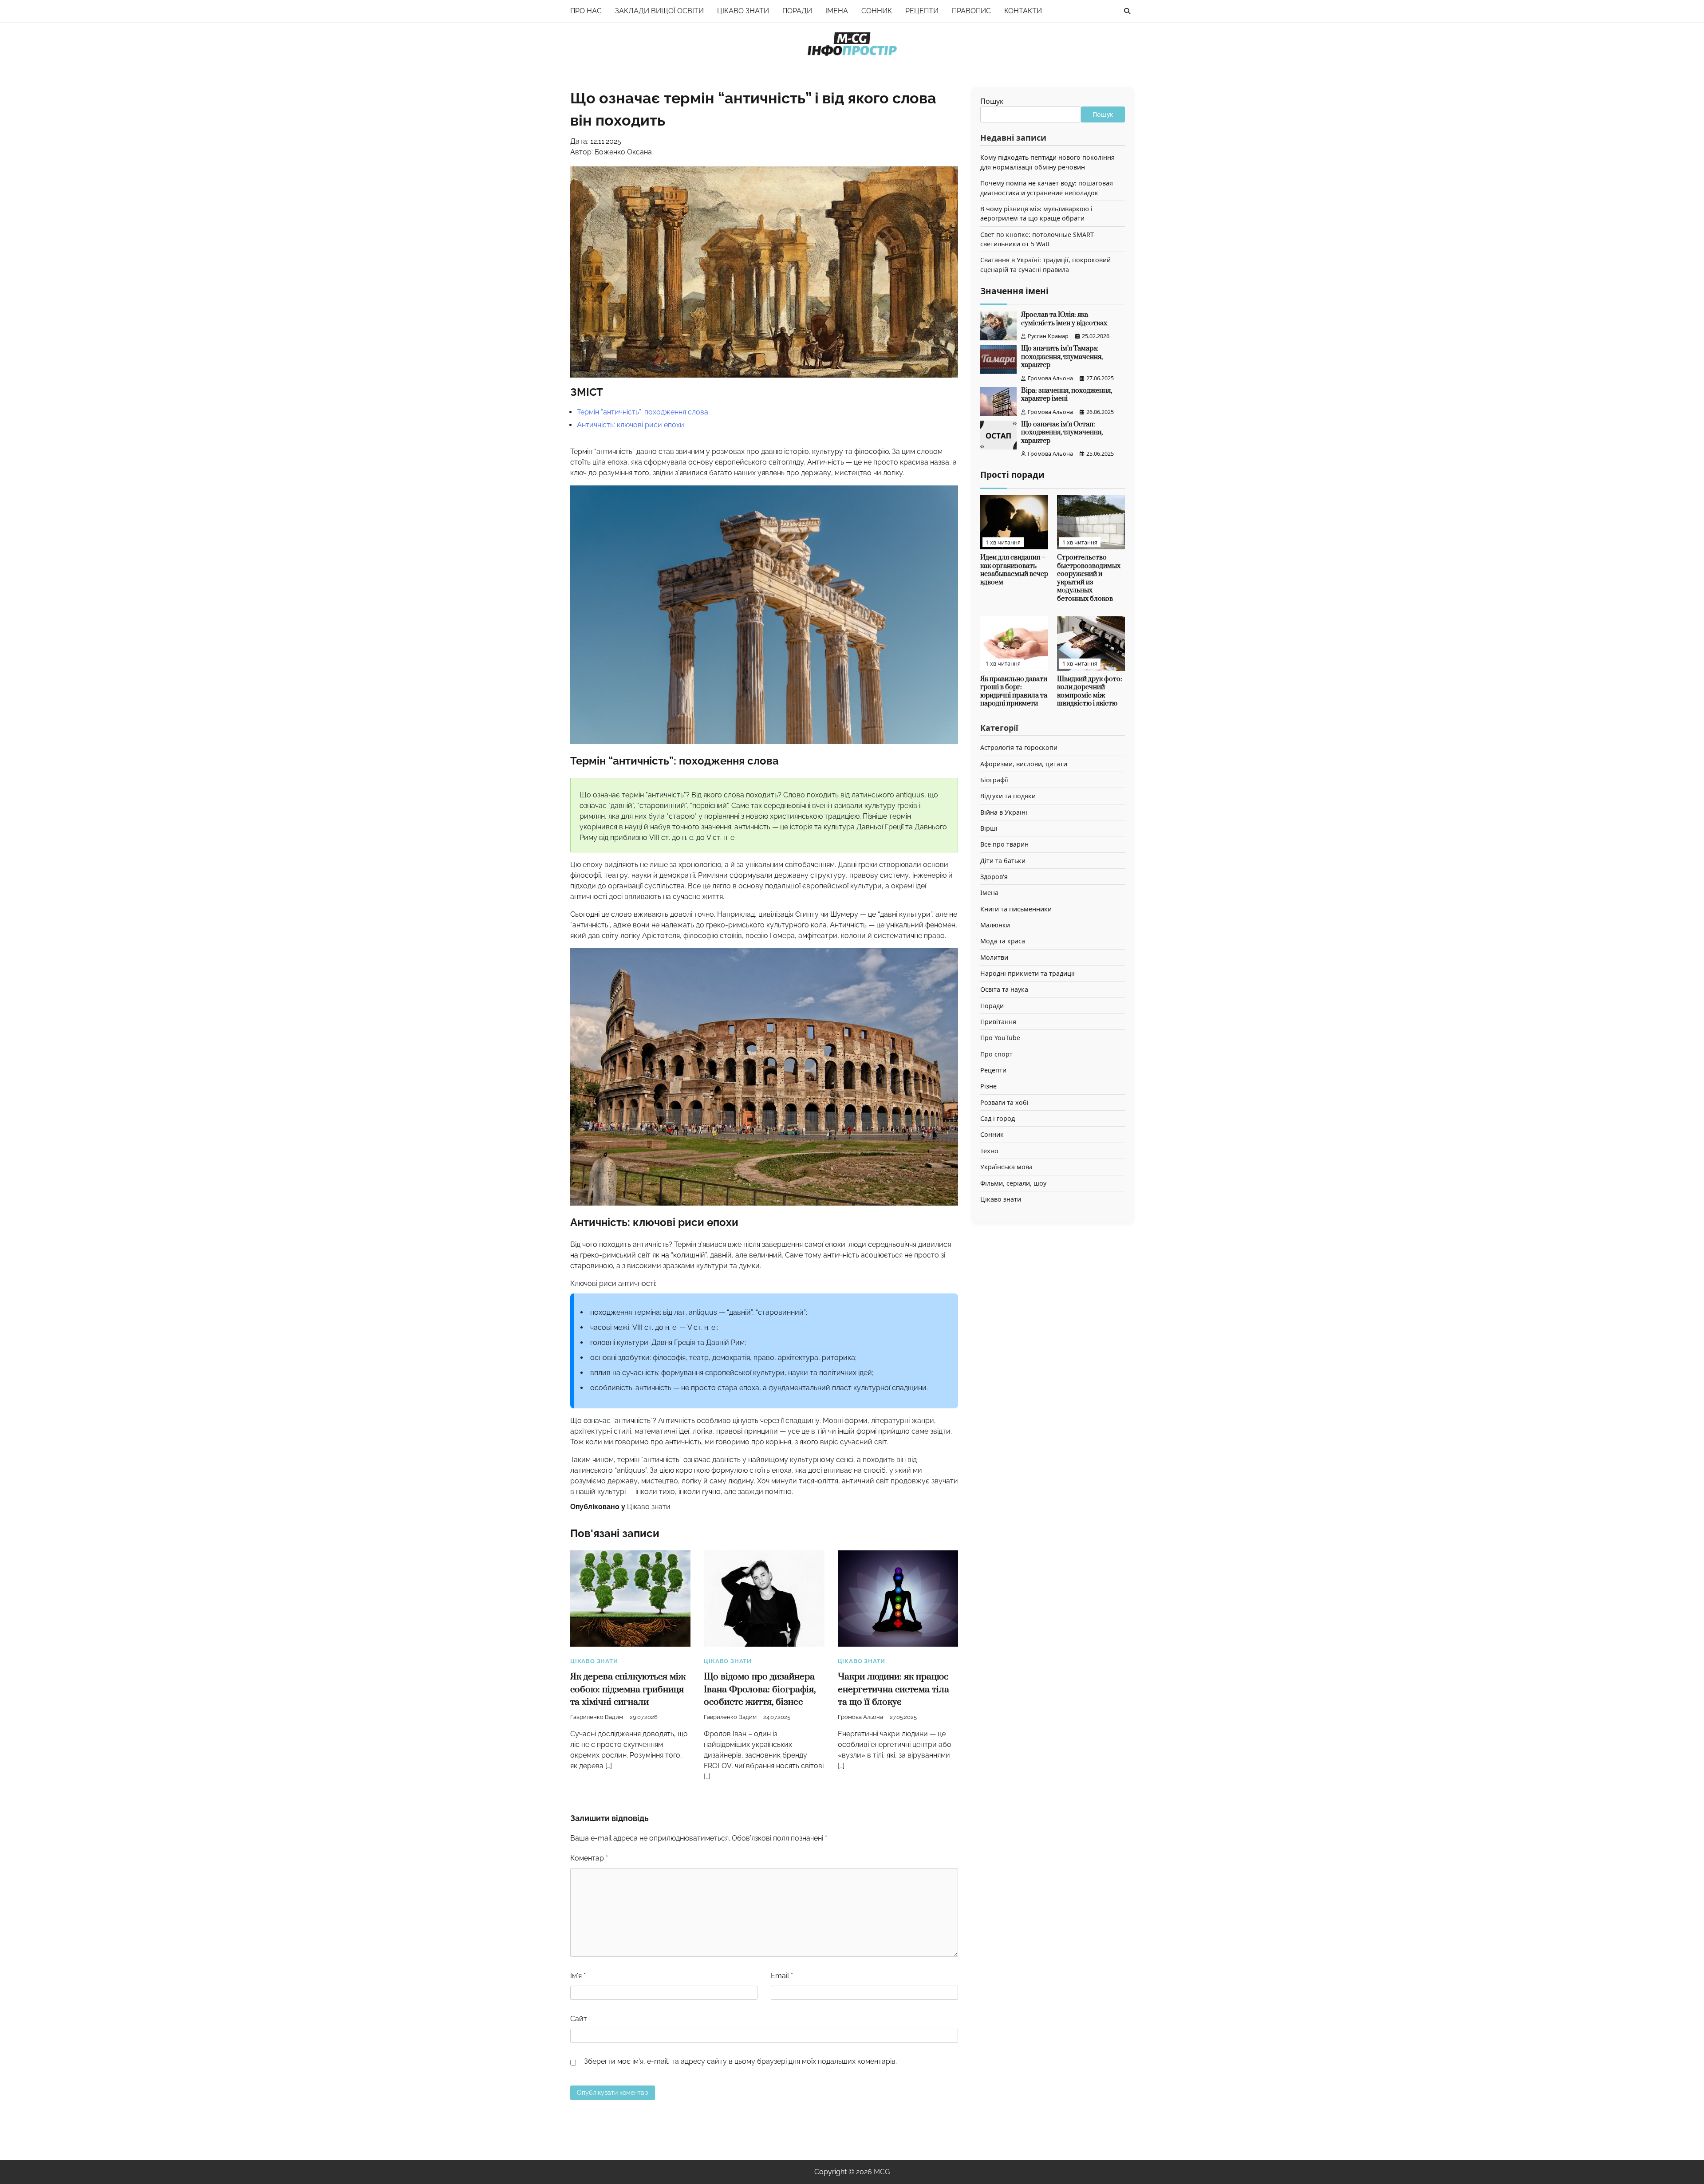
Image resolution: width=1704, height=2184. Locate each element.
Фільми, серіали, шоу (1013, 1183)
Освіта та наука (1004, 990)
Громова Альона (860, 1717)
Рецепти (922, 11)
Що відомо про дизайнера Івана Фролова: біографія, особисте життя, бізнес (760, 1689)
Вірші (989, 828)
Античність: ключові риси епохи (631, 425)
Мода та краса (1003, 941)
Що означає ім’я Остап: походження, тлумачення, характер (1062, 433)
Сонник (877, 11)
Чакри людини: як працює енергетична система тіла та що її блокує (893, 1689)
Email (782, 1976)
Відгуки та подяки (1008, 796)
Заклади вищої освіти (659, 11)
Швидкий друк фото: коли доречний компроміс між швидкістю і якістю (1090, 692)
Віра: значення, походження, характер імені (1067, 395)
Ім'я (578, 1976)
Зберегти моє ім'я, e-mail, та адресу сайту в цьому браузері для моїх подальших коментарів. (740, 2061)
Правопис (971, 11)
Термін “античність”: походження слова (643, 412)
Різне (988, 1086)
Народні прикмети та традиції (1028, 973)
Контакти (1023, 11)
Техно (989, 1151)
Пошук (992, 101)
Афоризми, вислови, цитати (1024, 764)
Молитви (994, 957)
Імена (837, 11)
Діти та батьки (1003, 861)
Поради (797, 11)
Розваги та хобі (1004, 1102)
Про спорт (996, 1054)
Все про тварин (1004, 844)
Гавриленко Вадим (597, 1717)
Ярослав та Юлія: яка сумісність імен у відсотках (1064, 319)
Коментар (589, 1858)
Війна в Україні (1004, 812)
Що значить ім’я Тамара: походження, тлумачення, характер (1062, 357)
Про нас (586, 11)
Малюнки (995, 925)
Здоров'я (994, 877)
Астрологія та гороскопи (1019, 747)
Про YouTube (1000, 1038)
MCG (882, 2172)
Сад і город (998, 1118)
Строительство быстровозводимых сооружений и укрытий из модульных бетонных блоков (1089, 578)
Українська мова (1006, 1167)
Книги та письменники (1016, 909)
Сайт (579, 2019)
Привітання (998, 1022)
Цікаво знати (743, 11)
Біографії (994, 780)
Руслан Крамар (1048, 336)
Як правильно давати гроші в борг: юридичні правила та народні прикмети (1014, 692)
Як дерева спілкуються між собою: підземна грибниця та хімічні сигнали (628, 1689)
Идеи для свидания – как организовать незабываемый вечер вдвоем (1014, 570)
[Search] (1127, 11)
